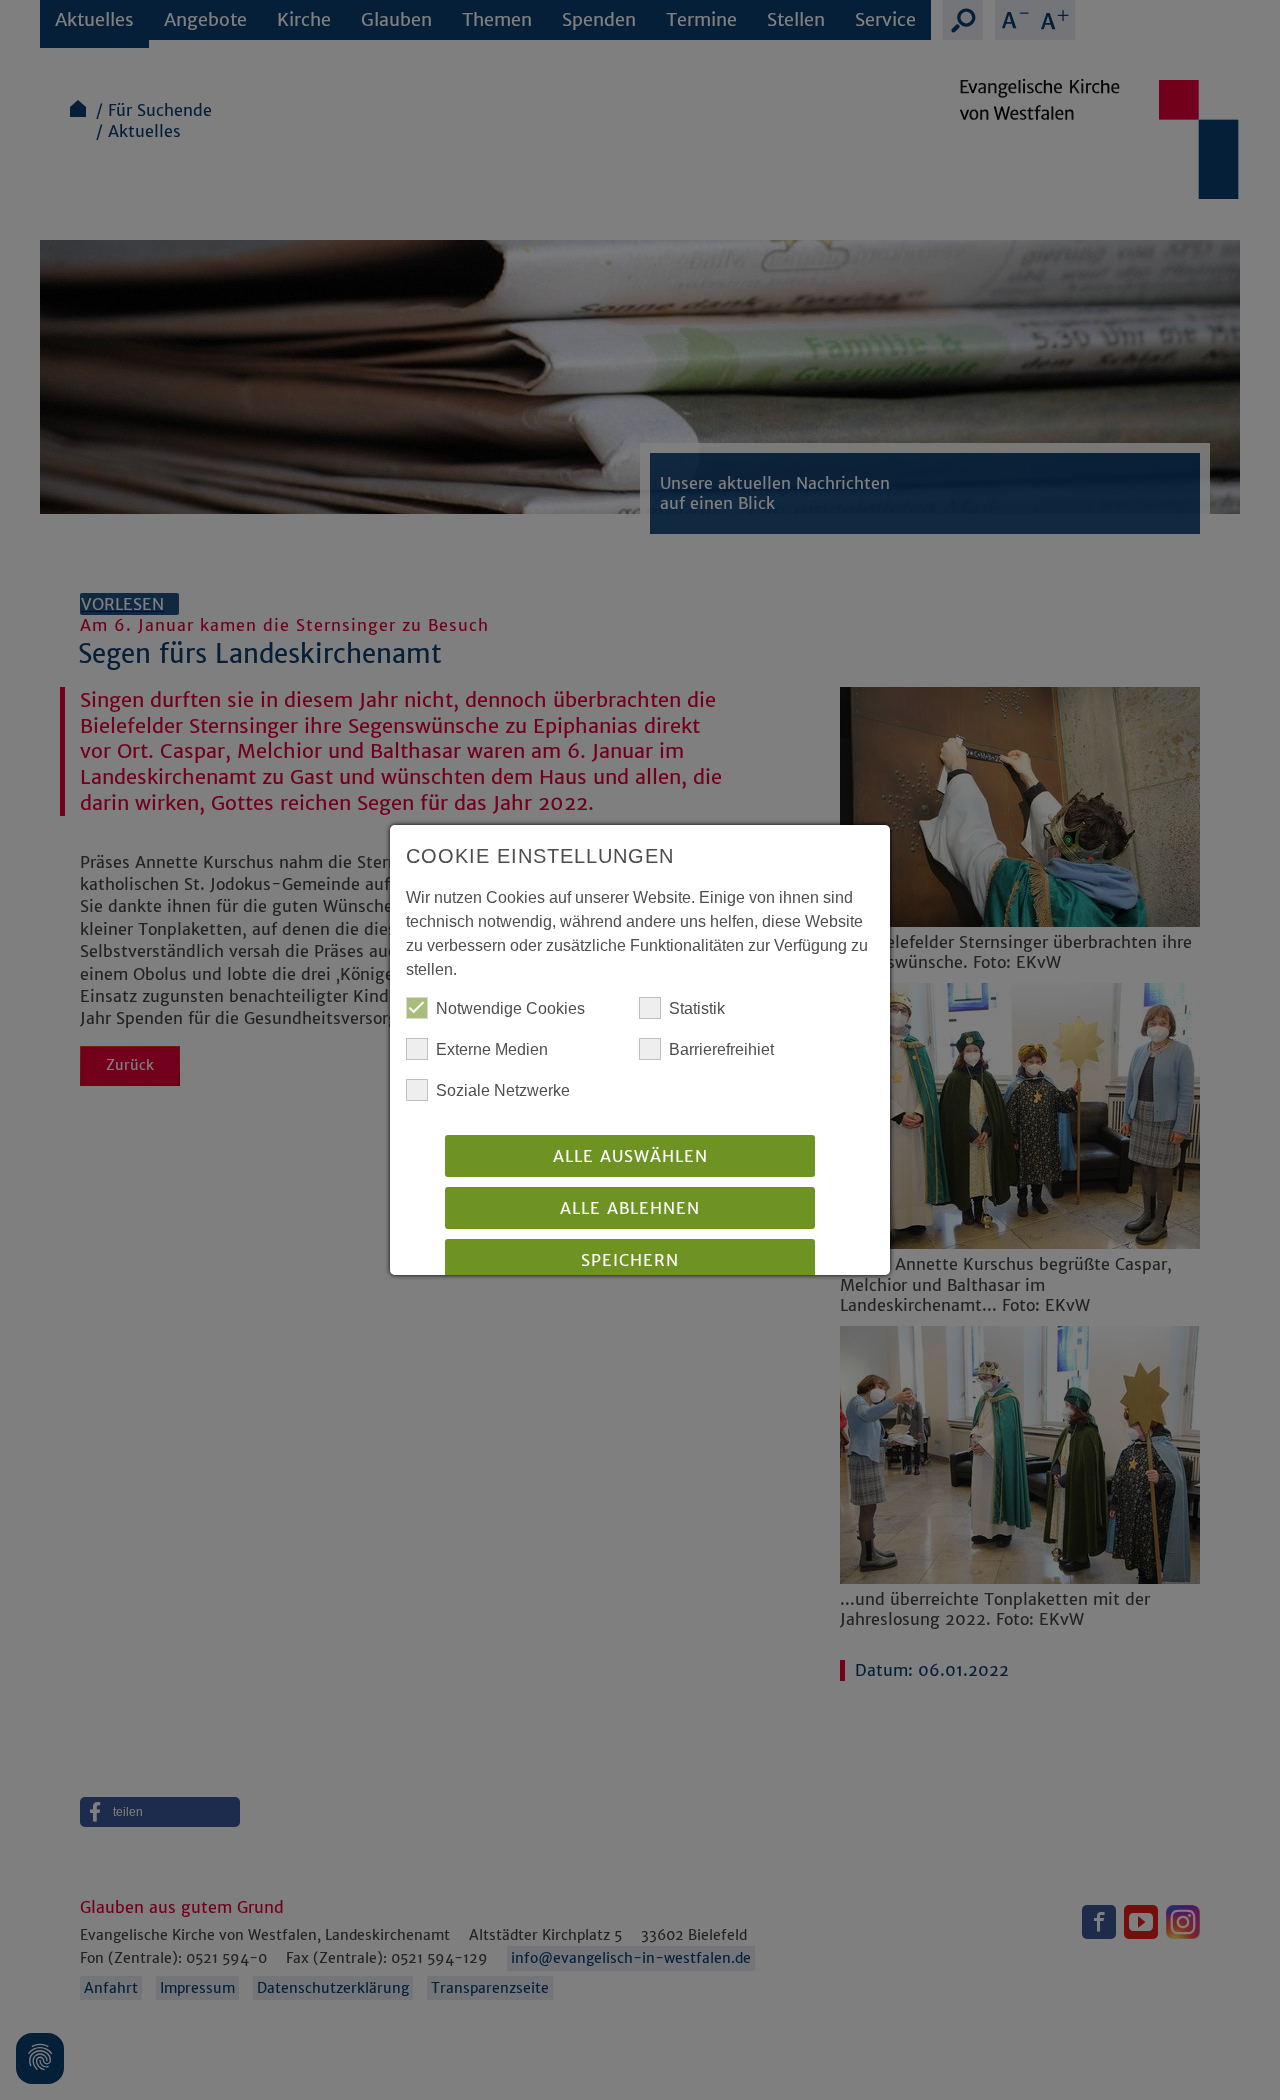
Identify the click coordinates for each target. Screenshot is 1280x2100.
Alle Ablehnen (630, 1208)
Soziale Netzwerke (503, 1090)
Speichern (630, 1260)
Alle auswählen (630, 1156)
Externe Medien (492, 1049)
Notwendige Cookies (510, 1008)
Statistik (697, 1008)
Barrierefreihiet (721, 1049)
